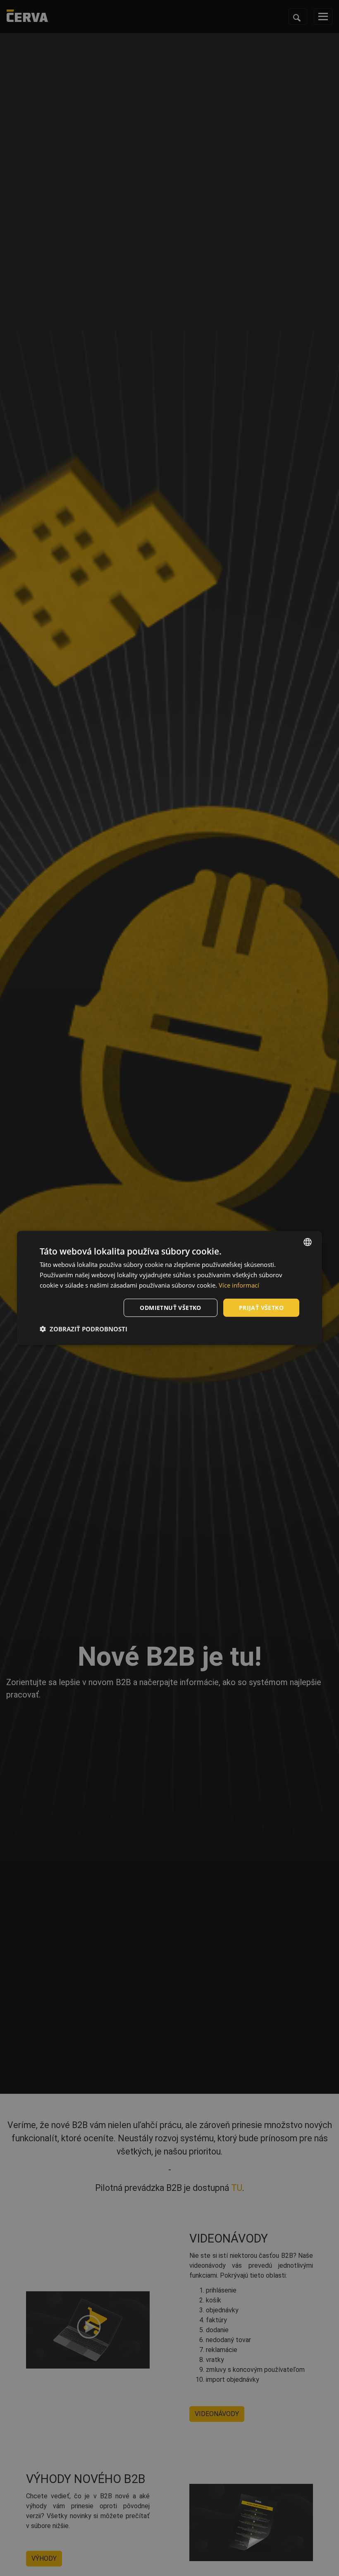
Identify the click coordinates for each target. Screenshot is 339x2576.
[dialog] (169, 1288)
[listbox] (308, 1242)
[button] (84, 1329)
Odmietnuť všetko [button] (170, 1307)
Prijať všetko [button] (261, 1307)
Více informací (239, 1285)
